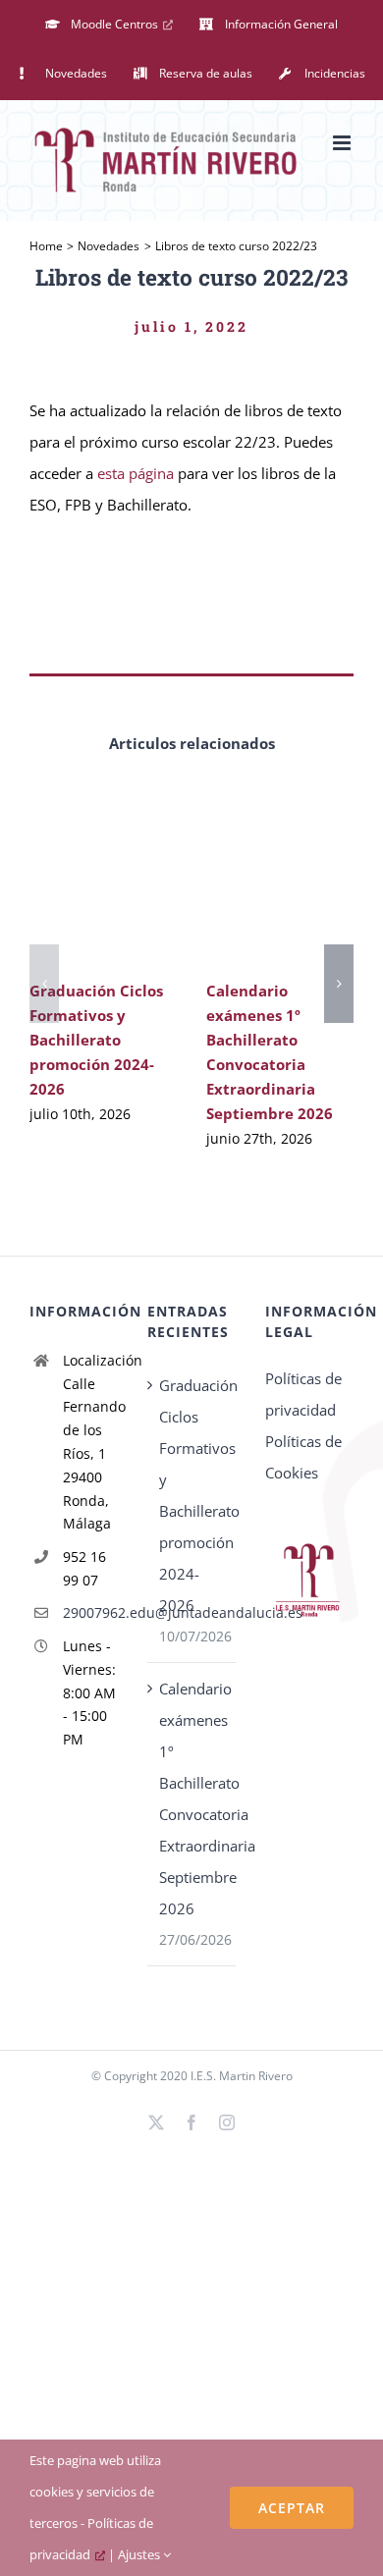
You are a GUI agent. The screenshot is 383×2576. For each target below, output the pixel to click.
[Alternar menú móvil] (343, 143)
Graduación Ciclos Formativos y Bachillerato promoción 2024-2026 (96, 1040)
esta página (136, 473)
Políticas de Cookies (303, 1457)
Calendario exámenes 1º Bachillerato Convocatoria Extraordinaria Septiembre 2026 (192, 1798)
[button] (44, 984)
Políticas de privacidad (303, 1394)
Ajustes (140, 2554)
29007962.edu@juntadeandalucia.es (90, 1612)
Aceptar (292, 2508)
